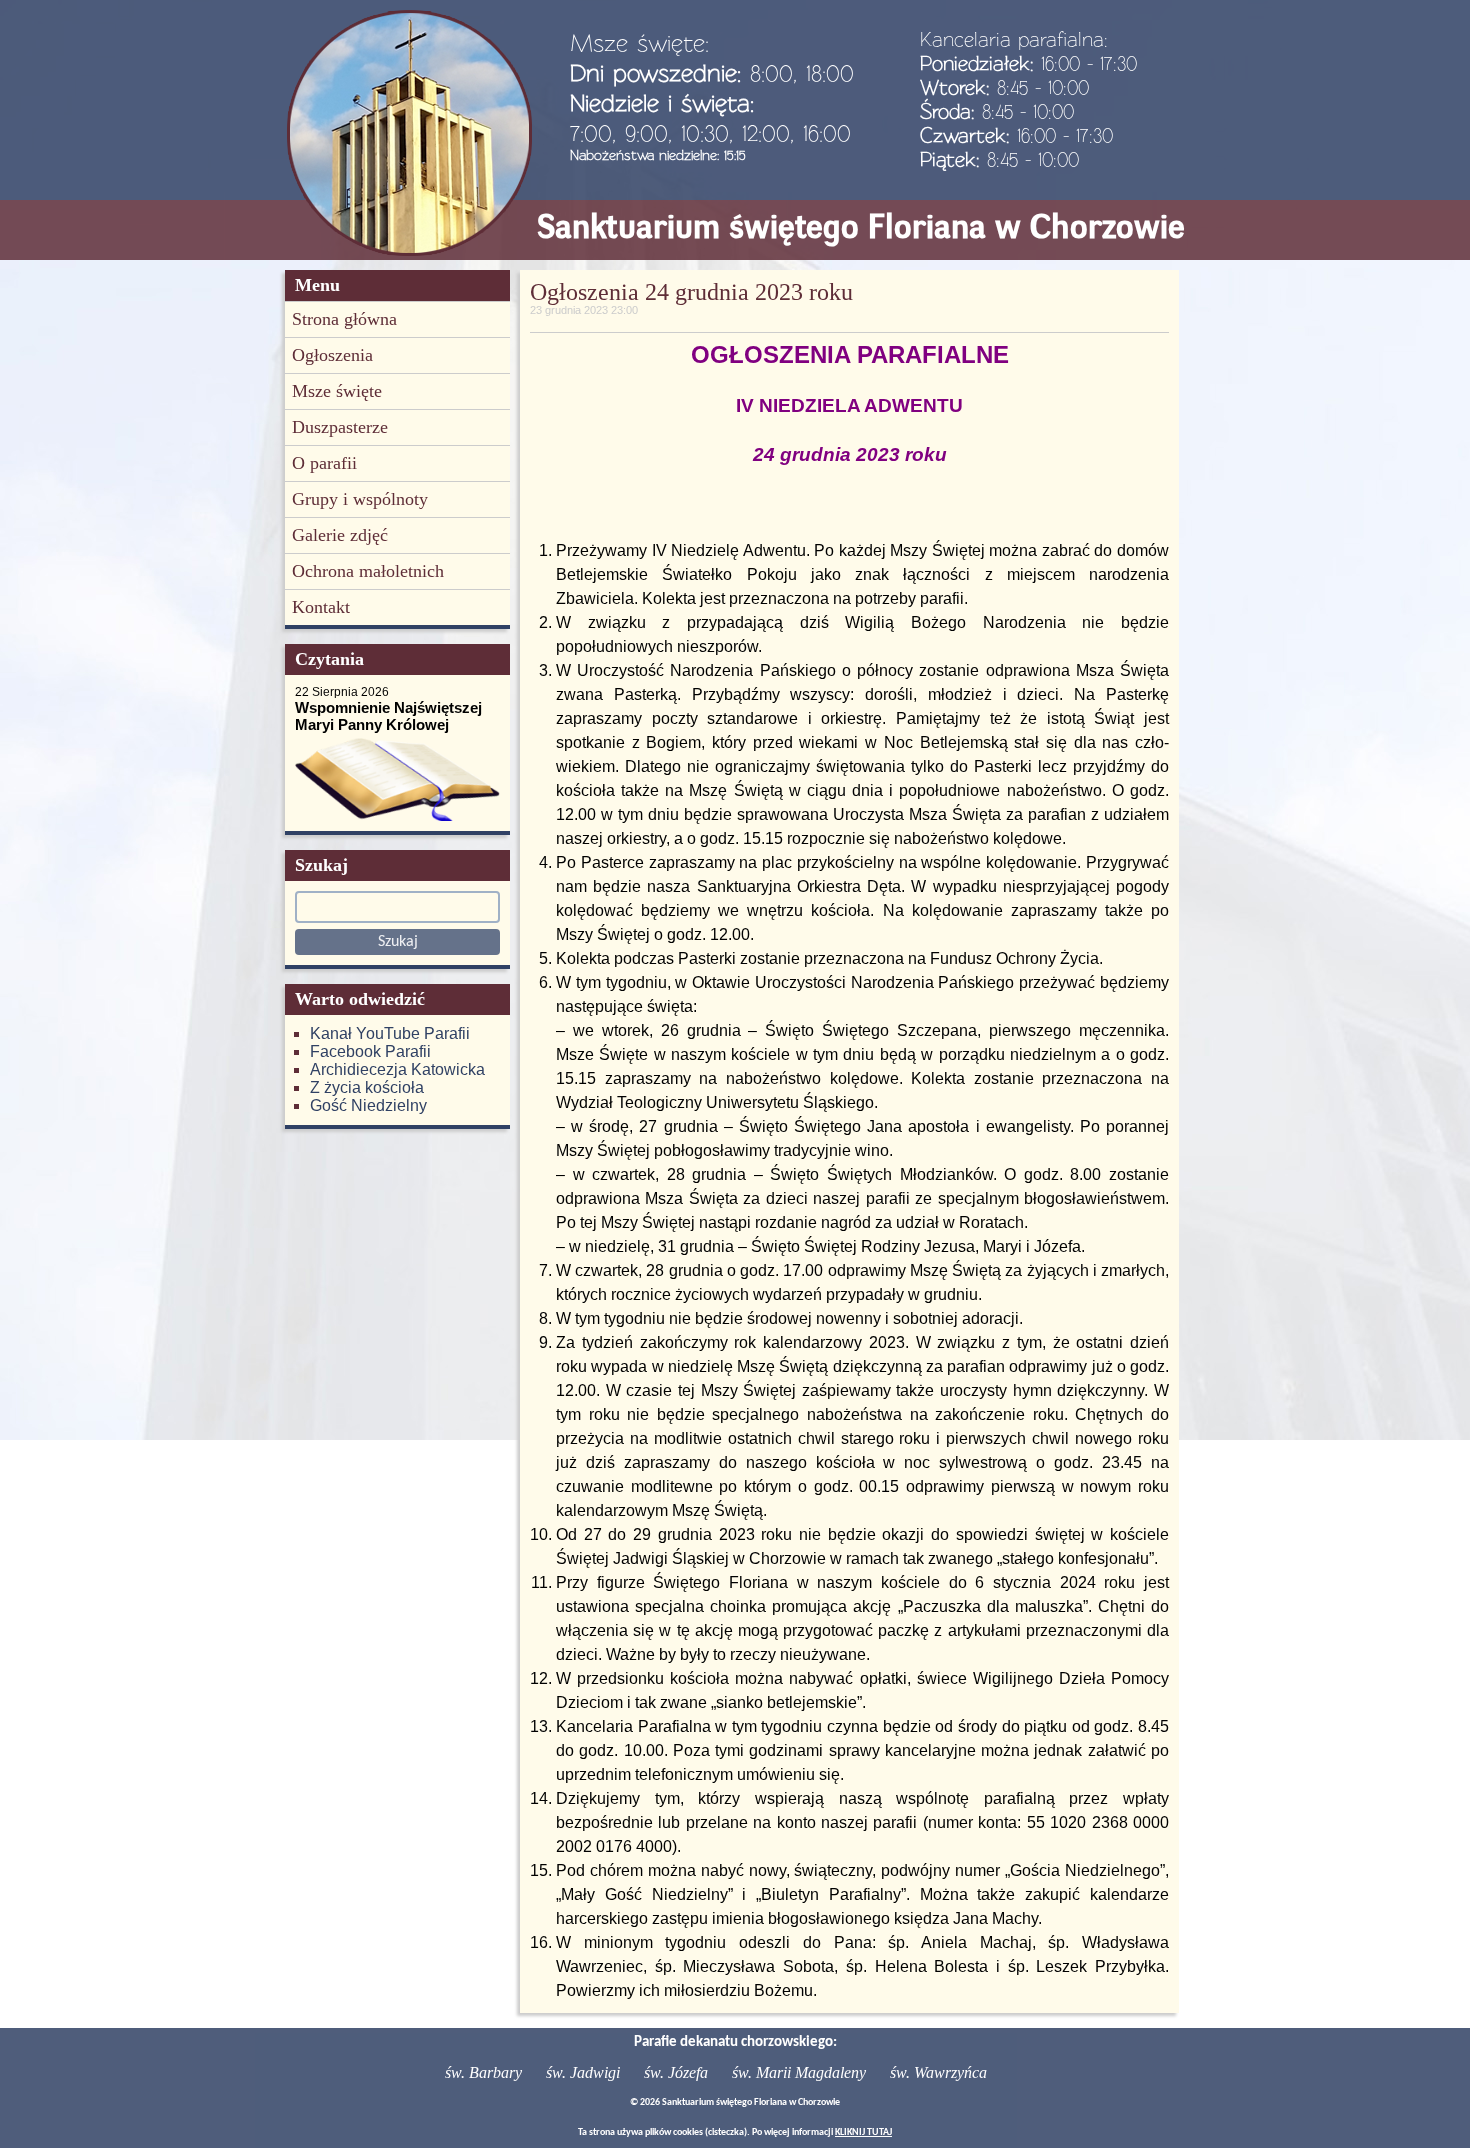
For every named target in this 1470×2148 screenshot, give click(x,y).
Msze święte (337, 391)
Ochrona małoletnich (368, 571)
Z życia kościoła (367, 1087)
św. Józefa (676, 2072)
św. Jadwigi (583, 2072)
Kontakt (321, 607)
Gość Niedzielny (368, 1105)
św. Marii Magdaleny (799, 2072)
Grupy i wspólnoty (360, 499)
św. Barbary (483, 2072)
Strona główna (344, 319)
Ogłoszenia (332, 355)
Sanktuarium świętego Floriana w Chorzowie (861, 226)
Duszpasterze (340, 427)
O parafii (324, 463)
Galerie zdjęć (340, 535)
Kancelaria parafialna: (1014, 39)
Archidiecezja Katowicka (397, 1069)
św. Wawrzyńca (938, 2072)
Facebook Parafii (370, 1051)
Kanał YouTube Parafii (390, 1033)
